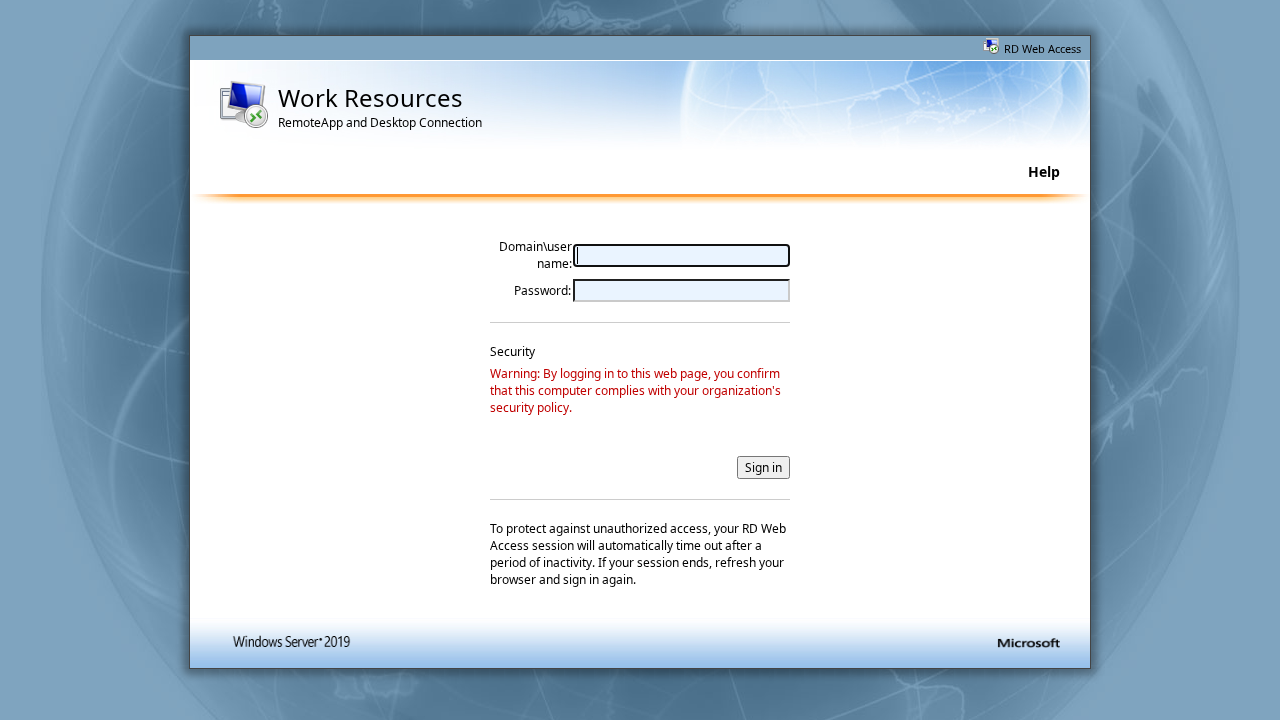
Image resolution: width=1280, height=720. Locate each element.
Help (1044, 171)
